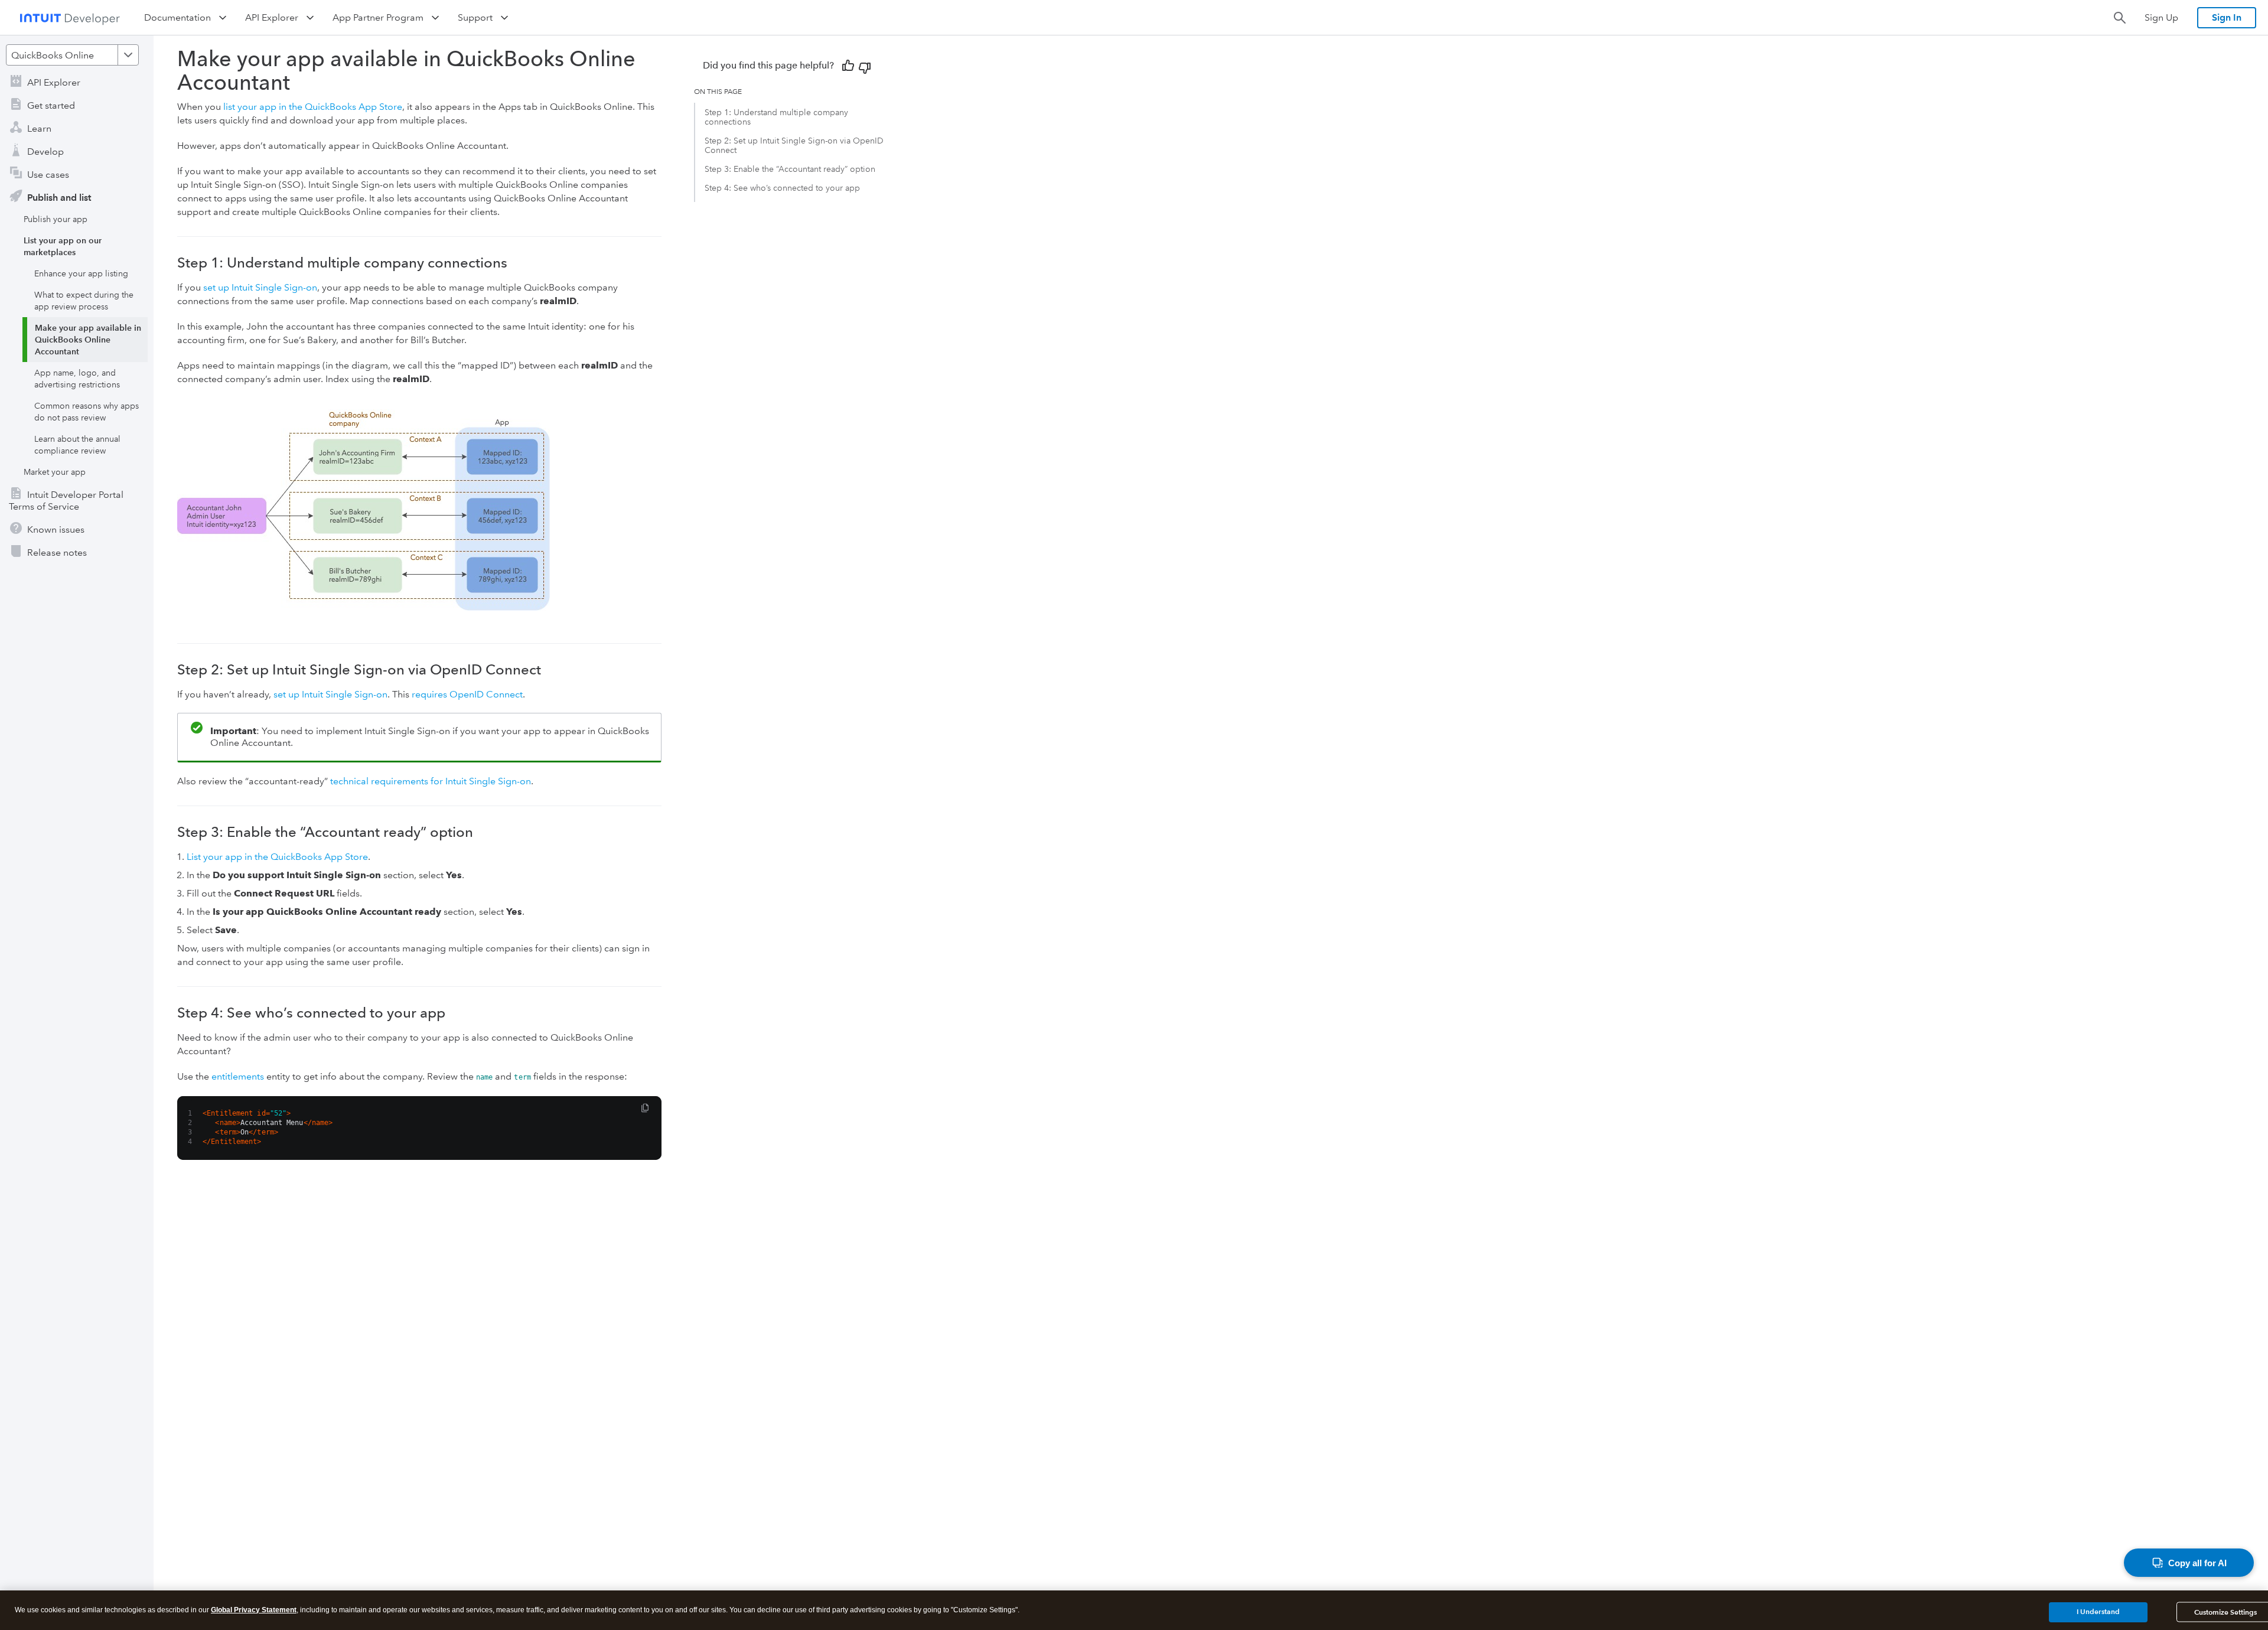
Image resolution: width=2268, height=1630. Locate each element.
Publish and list (59, 198)
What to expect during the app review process (84, 301)
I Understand (2098, 1611)
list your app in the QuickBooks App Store (313, 107)
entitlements (238, 1076)
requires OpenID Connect (467, 694)
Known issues (56, 529)
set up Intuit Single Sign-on (260, 287)
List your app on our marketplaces (63, 246)
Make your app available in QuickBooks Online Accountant (88, 340)
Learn (39, 128)
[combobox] (72, 55)
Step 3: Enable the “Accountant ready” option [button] (790, 169)
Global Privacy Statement (254, 1610)
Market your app (55, 472)
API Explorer (54, 82)
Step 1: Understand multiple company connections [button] (776, 117)
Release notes (57, 552)
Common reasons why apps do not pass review (87, 412)
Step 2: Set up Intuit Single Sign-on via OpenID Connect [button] (794, 145)
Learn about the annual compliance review (77, 445)
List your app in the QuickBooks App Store (277, 857)
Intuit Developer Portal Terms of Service (66, 501)
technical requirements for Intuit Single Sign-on (431, 781)
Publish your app (56, 219)
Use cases (48, 175)
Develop (45, 151)
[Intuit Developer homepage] (70, 18)
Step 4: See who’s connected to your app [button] (782, 188)
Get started (51, 105)
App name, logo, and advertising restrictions (77, 379)
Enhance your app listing (81, 273)
